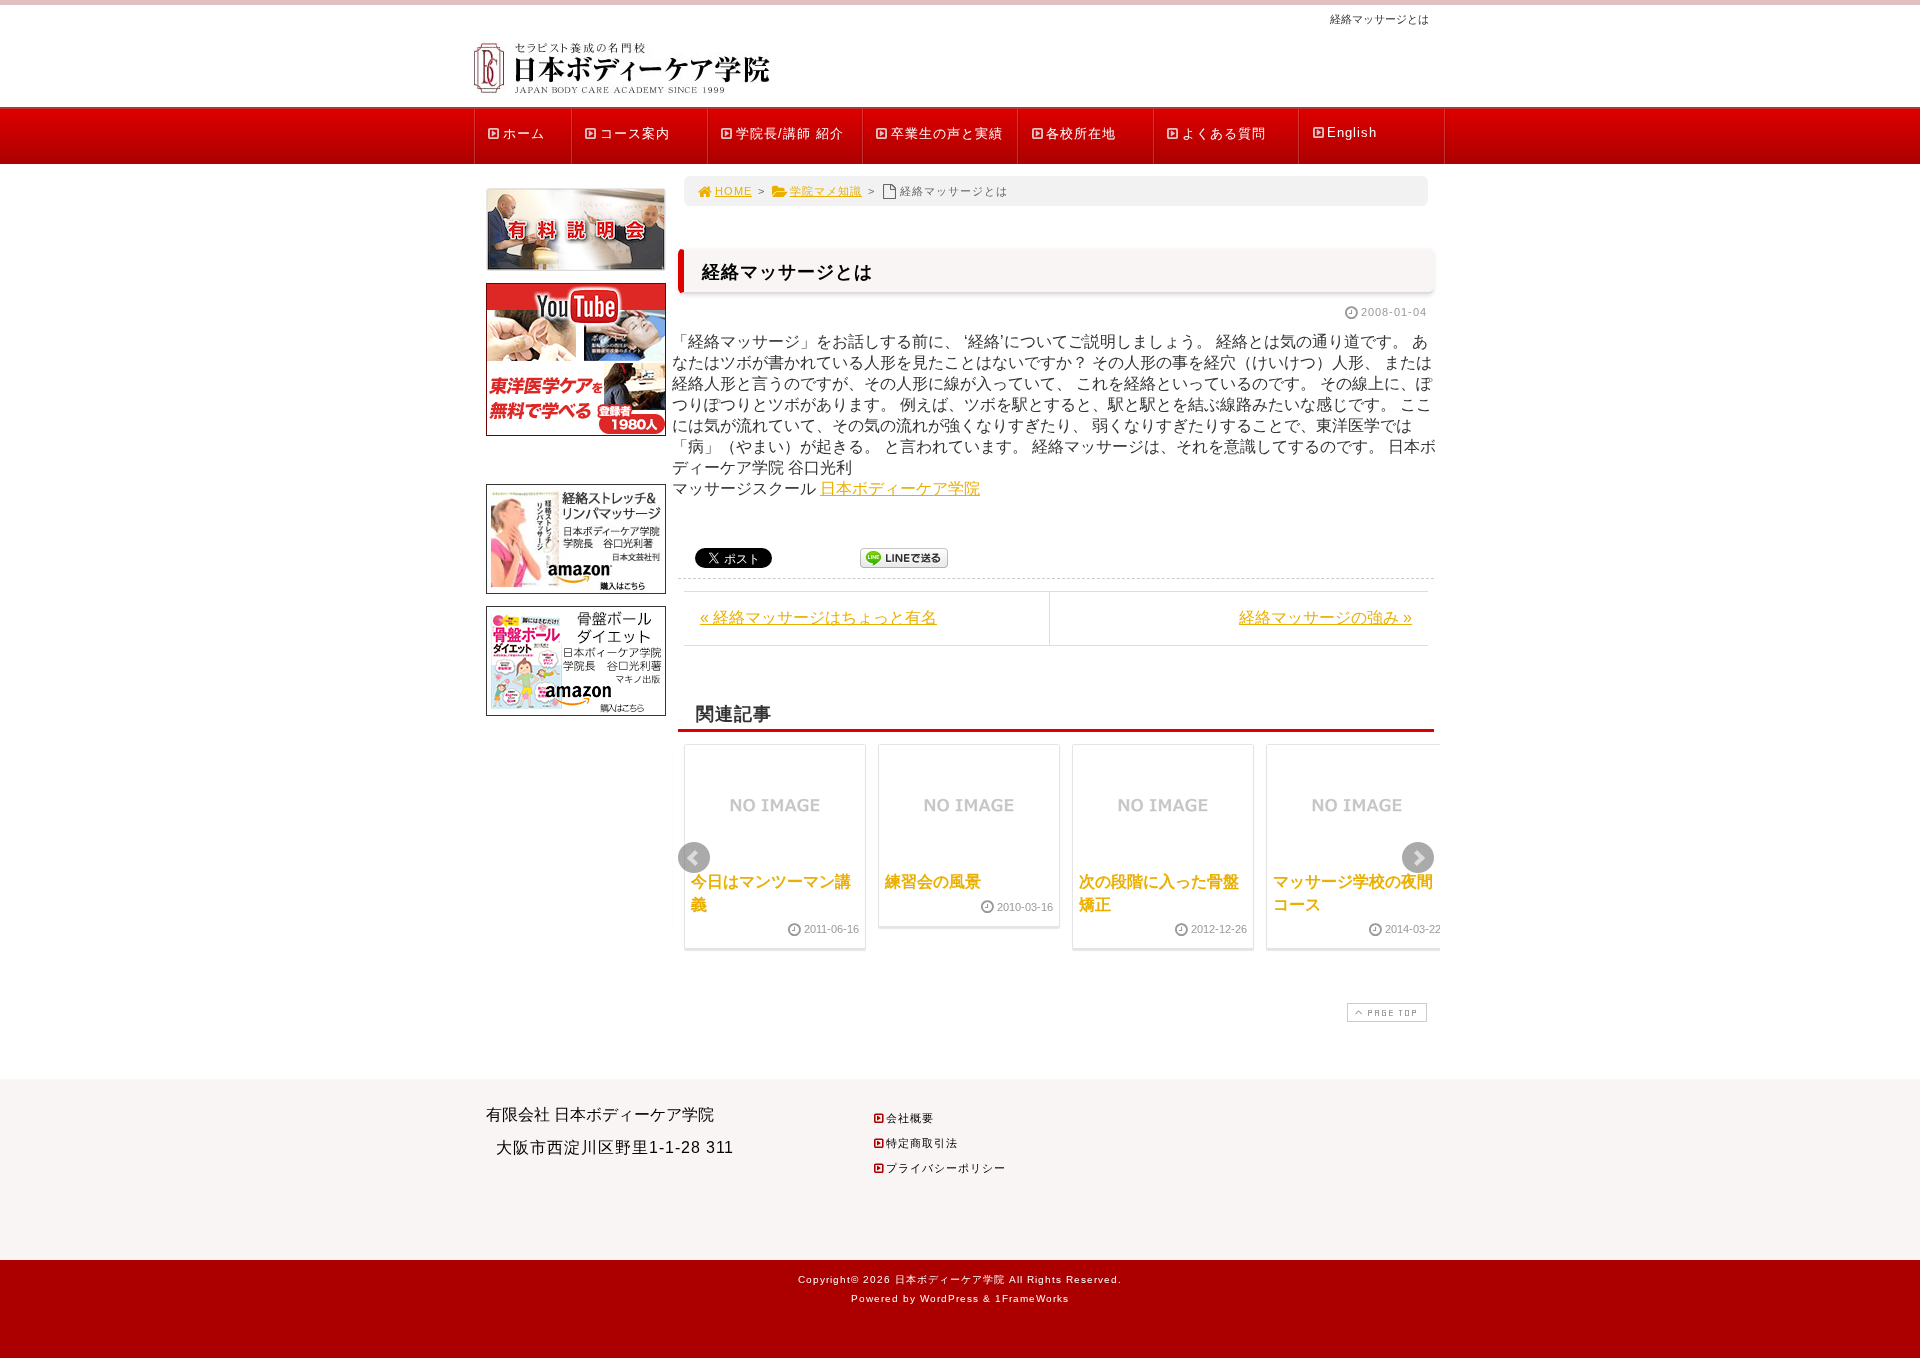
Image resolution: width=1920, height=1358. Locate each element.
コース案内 (635, 133)
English (1352, 132)
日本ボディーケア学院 (900, 488)
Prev (694, 858)
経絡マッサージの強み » (1325, 617)
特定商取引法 (922, 1143)
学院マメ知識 (826, 191)
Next (1418, 858)
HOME (733, 191)
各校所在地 (1081, 133)
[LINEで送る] (904, 556)
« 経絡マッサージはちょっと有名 (818, 617)
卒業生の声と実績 (947, 133)
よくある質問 (1224, 133)
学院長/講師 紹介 (790, 133)
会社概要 (910, 1118)
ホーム (524, 133)
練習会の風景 (933, 881)
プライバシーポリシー (946, 1168)
